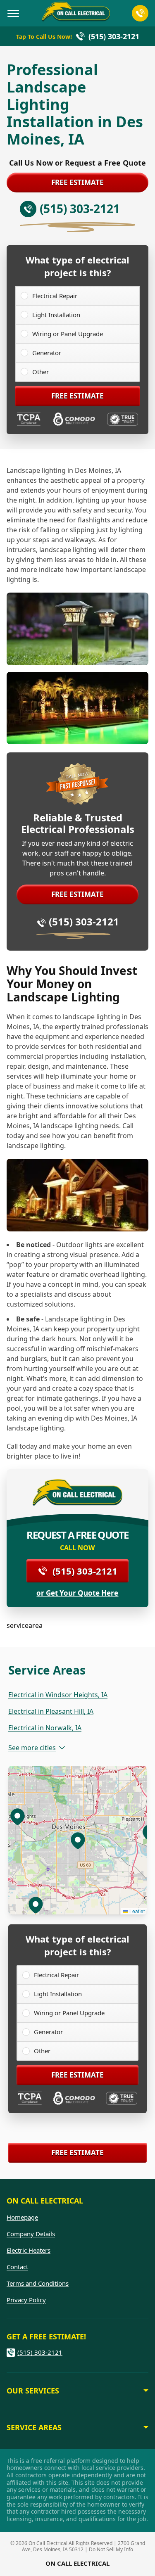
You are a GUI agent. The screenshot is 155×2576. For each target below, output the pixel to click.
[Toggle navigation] (13, 13)
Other (41, 372)
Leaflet (136, 1911)
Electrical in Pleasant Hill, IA (51, 1711)
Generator (47, 353)
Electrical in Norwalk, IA (45, 1728)
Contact (17, 2267)
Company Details (31, 2234)
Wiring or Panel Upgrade (68, 334)
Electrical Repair (55, 296)
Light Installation (56, 315)
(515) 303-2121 (84, 922)
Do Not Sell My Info (111, 2549)
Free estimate (77, 182)
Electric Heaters (29, 2250)
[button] (17, 1816)
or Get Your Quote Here (77, 1593)
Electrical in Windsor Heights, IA (58, 1695)
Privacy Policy (26, 2300)
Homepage (22, 2217)
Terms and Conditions (38, 2283)
